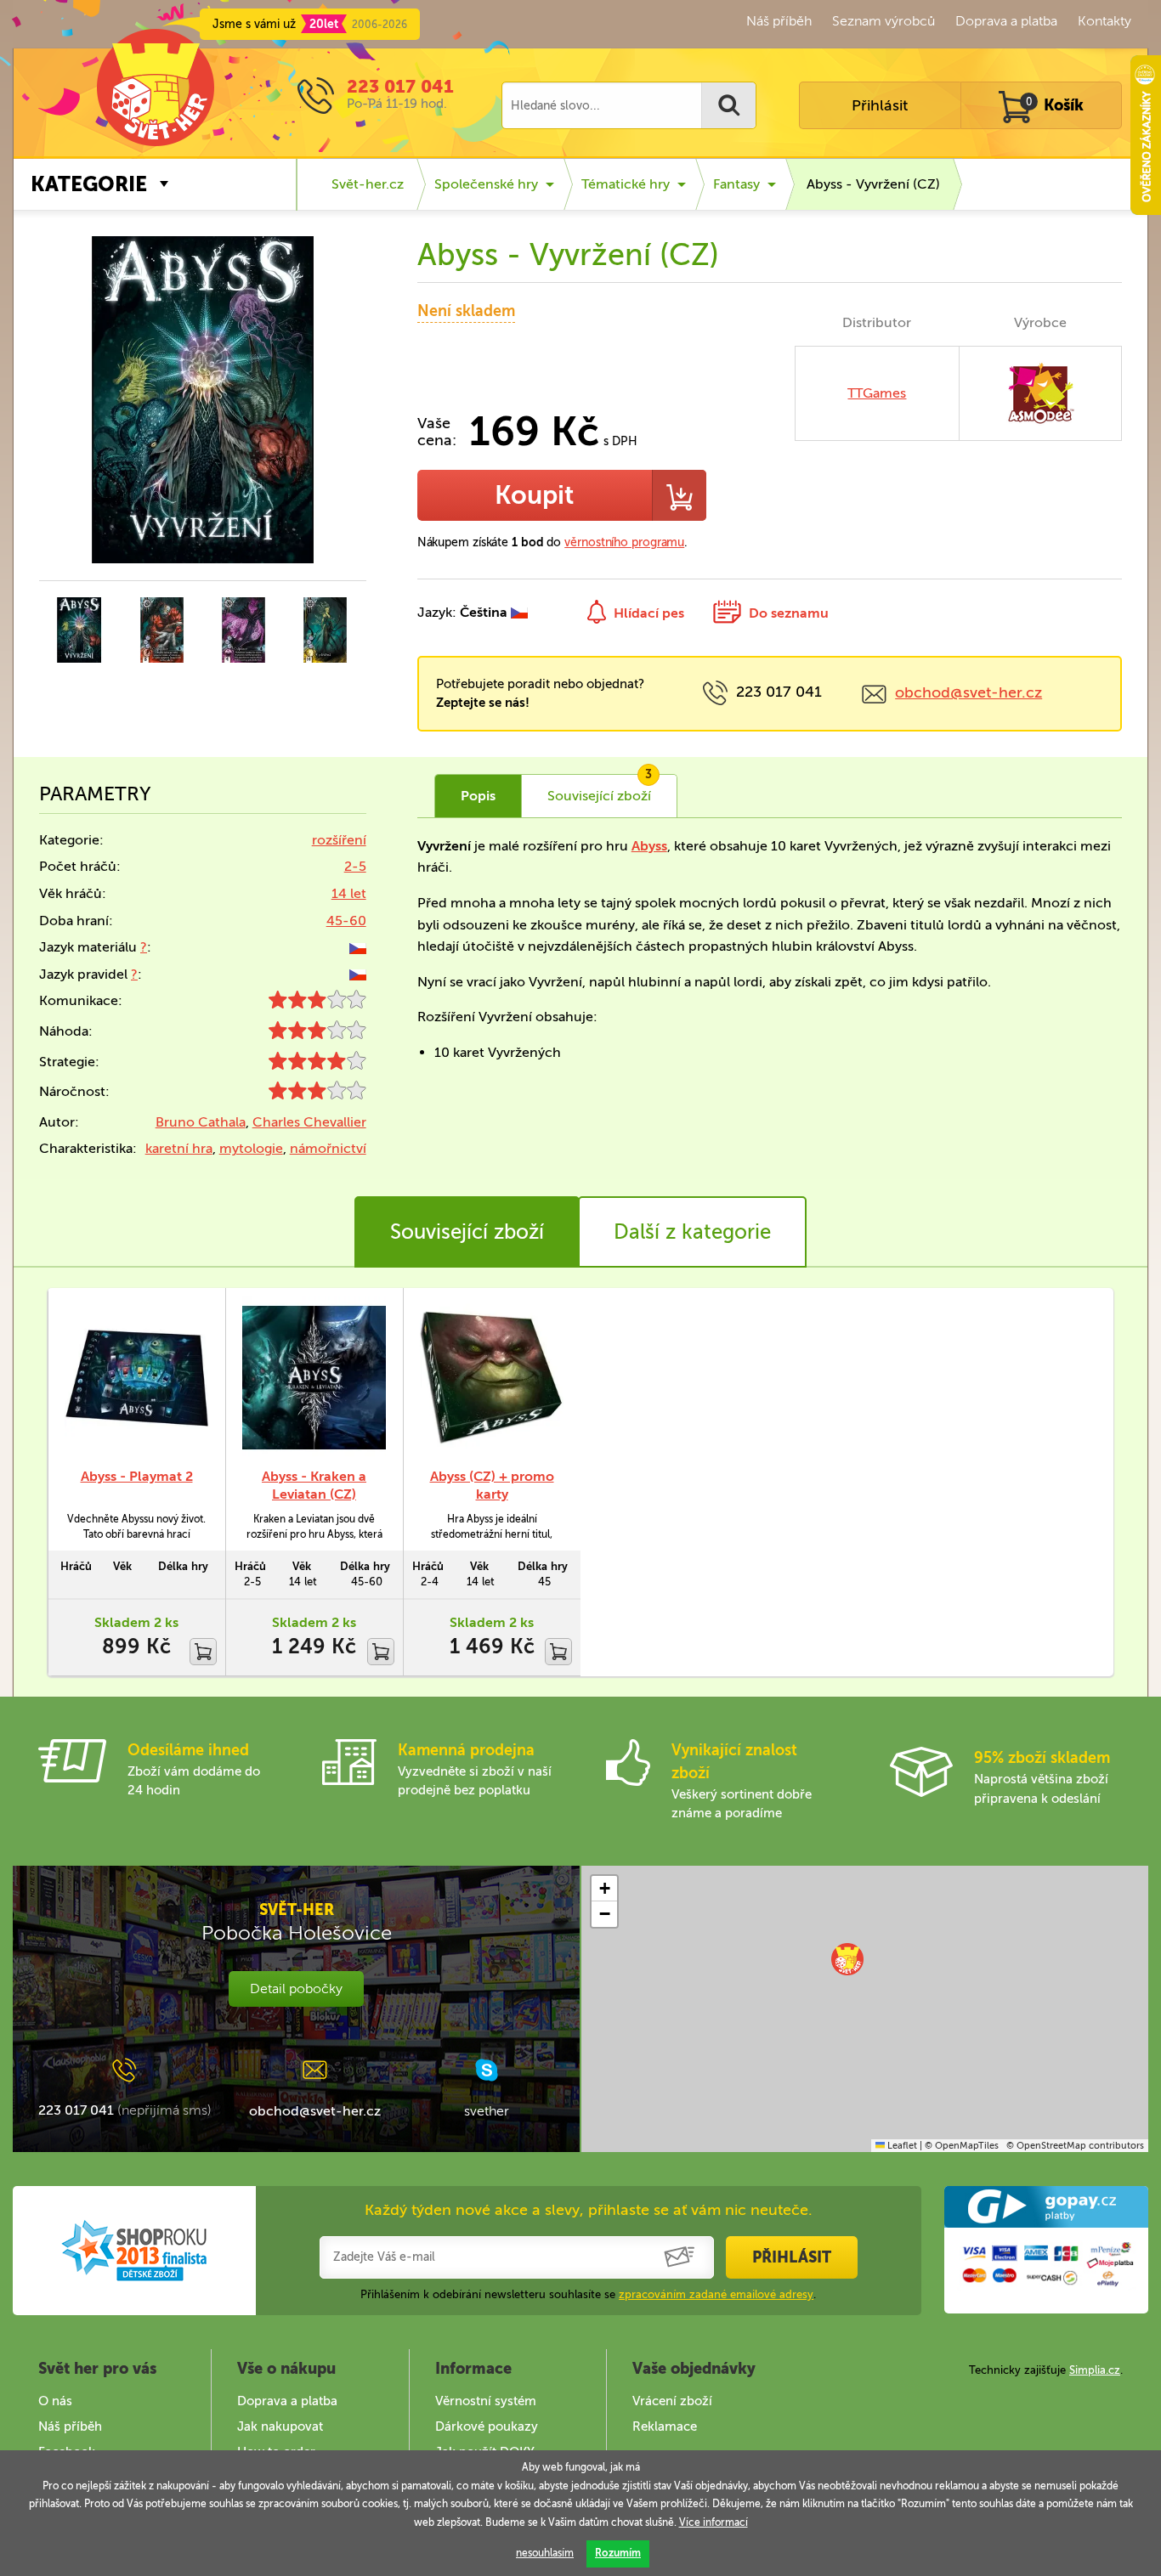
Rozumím (618, 2553)
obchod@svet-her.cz (968, 692)
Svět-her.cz (368, 184)
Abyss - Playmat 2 (137, 1476)
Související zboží (467, 1232)
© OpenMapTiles (962, 2146)
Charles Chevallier (309, 1122)
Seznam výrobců (883, 21)
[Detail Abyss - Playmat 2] (136, 1378)
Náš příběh (779, 21)
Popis (478, 796)
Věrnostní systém (486, 2401)
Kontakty (1104, 21)
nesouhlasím (545, 2553)
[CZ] (358, 947)
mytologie (251, 1148)
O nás (55, 2401)
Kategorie (89, 184)
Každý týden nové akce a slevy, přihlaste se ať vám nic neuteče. (589, 2210)
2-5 (355, 866)
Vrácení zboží (672, 2401)
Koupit (534, 495)
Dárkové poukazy (487, 2426)
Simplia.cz (1095, 2370)
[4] (317, 1065)
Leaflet (901, 2146)
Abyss (649, 846)
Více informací (714, 2522)
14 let (349, 893)
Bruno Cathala (201, 1122)
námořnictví (328, 1148)
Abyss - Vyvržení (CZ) (873, 184)
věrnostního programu (624, 542)
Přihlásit (880, 105)
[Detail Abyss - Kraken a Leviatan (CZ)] (314, 1378)
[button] (847, 1959)
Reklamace (665, 2426)
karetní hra (179, 1148)
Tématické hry (626, 184)
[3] (317, 1004)
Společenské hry (486, 184)
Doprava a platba (1006, 21)
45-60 (346, 921)
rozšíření (339, 840)
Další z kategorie (692, 1232)
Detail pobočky (296, 1988)
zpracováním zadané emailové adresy (716, 2294)
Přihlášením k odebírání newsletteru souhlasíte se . (588, 2294)
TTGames (877, 393)
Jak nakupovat (280, 2426)
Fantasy (736, 184)
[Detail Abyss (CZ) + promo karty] (492, 1378)
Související (600, 789)
